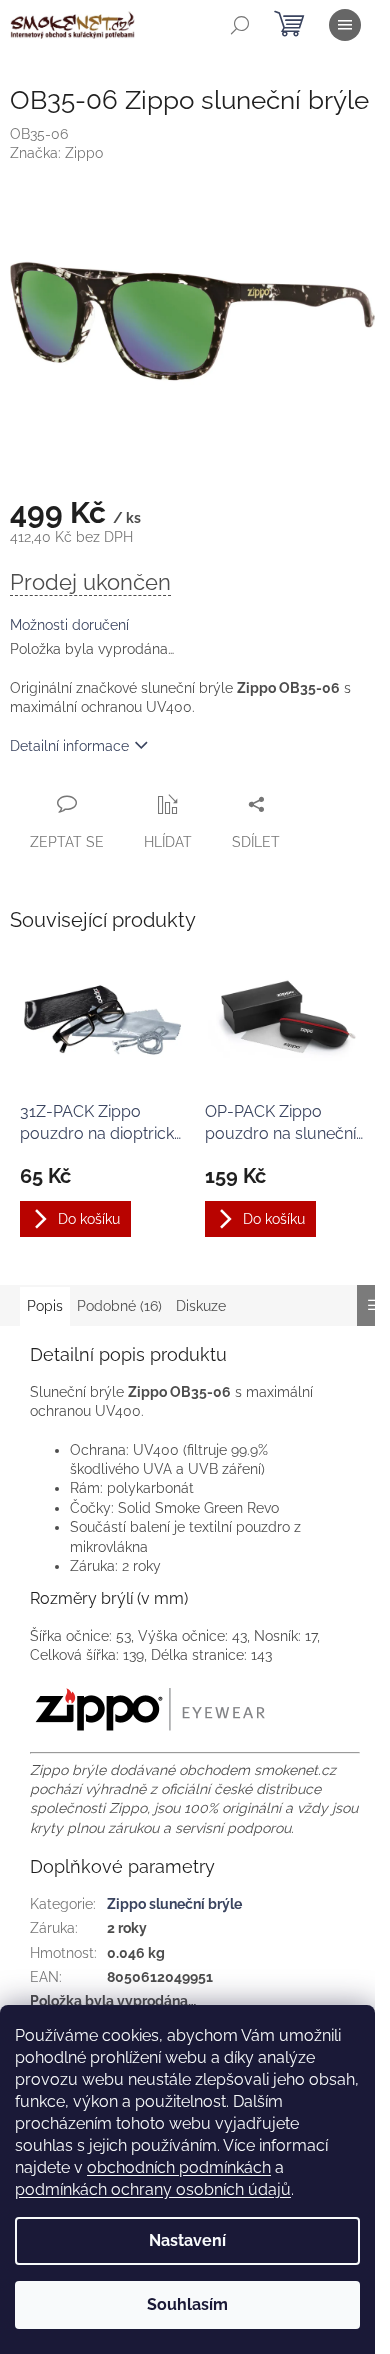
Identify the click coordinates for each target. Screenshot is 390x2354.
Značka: (56, 153)
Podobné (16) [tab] (119, 1306)
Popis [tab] (45, 1306)
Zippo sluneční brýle (174, 1904)
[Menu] (345, 25)
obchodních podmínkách (179, 2167)
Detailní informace (69, 746)
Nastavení (187, 2240)
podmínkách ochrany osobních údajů (153, 2189)
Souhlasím (187, 2304)
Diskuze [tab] (201, 1306)
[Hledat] (240, 25)
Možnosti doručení (69, 625)
